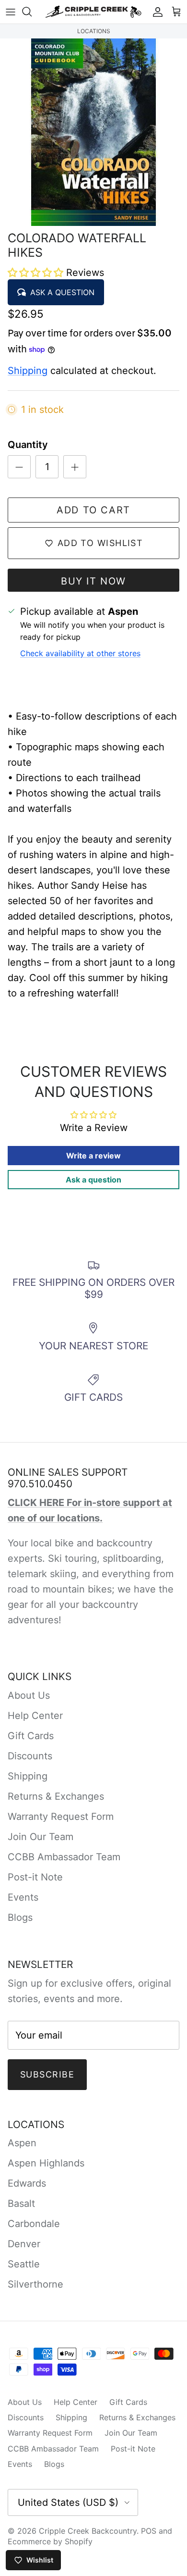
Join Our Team (41, 1837)
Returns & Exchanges (56, 1796)
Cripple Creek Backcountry (88, 2531)
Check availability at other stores (80, 653)
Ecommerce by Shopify (50, 2541)
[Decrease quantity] (19, 467)
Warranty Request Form (61, 1817)
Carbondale (34, 2224)
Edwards (27, 2183)
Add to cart (93, 510)
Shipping (28, 371)
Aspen (22, 2143)
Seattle (24, 2264)
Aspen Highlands (46, 2163)
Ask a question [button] (93, 1180)
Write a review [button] (93, 1156)
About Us (29, 1695)
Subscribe (47, 2074)
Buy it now (93, 581)
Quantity (28, 445)
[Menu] (11, 12)
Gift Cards (31, 1736)
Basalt (21, 2203)
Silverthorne (35, 2284)
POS (149, 2531)
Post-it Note (35, 1877)
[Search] (32, 12)
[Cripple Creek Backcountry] (93, 12)
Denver (24, 2244)
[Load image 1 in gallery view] (93, 132)
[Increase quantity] (75, 467)
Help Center (35, 1716)
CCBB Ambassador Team (64, 1857)
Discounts (30, 1756)
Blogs (20, 1917)
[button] (37, 273)
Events (23, 1897)
